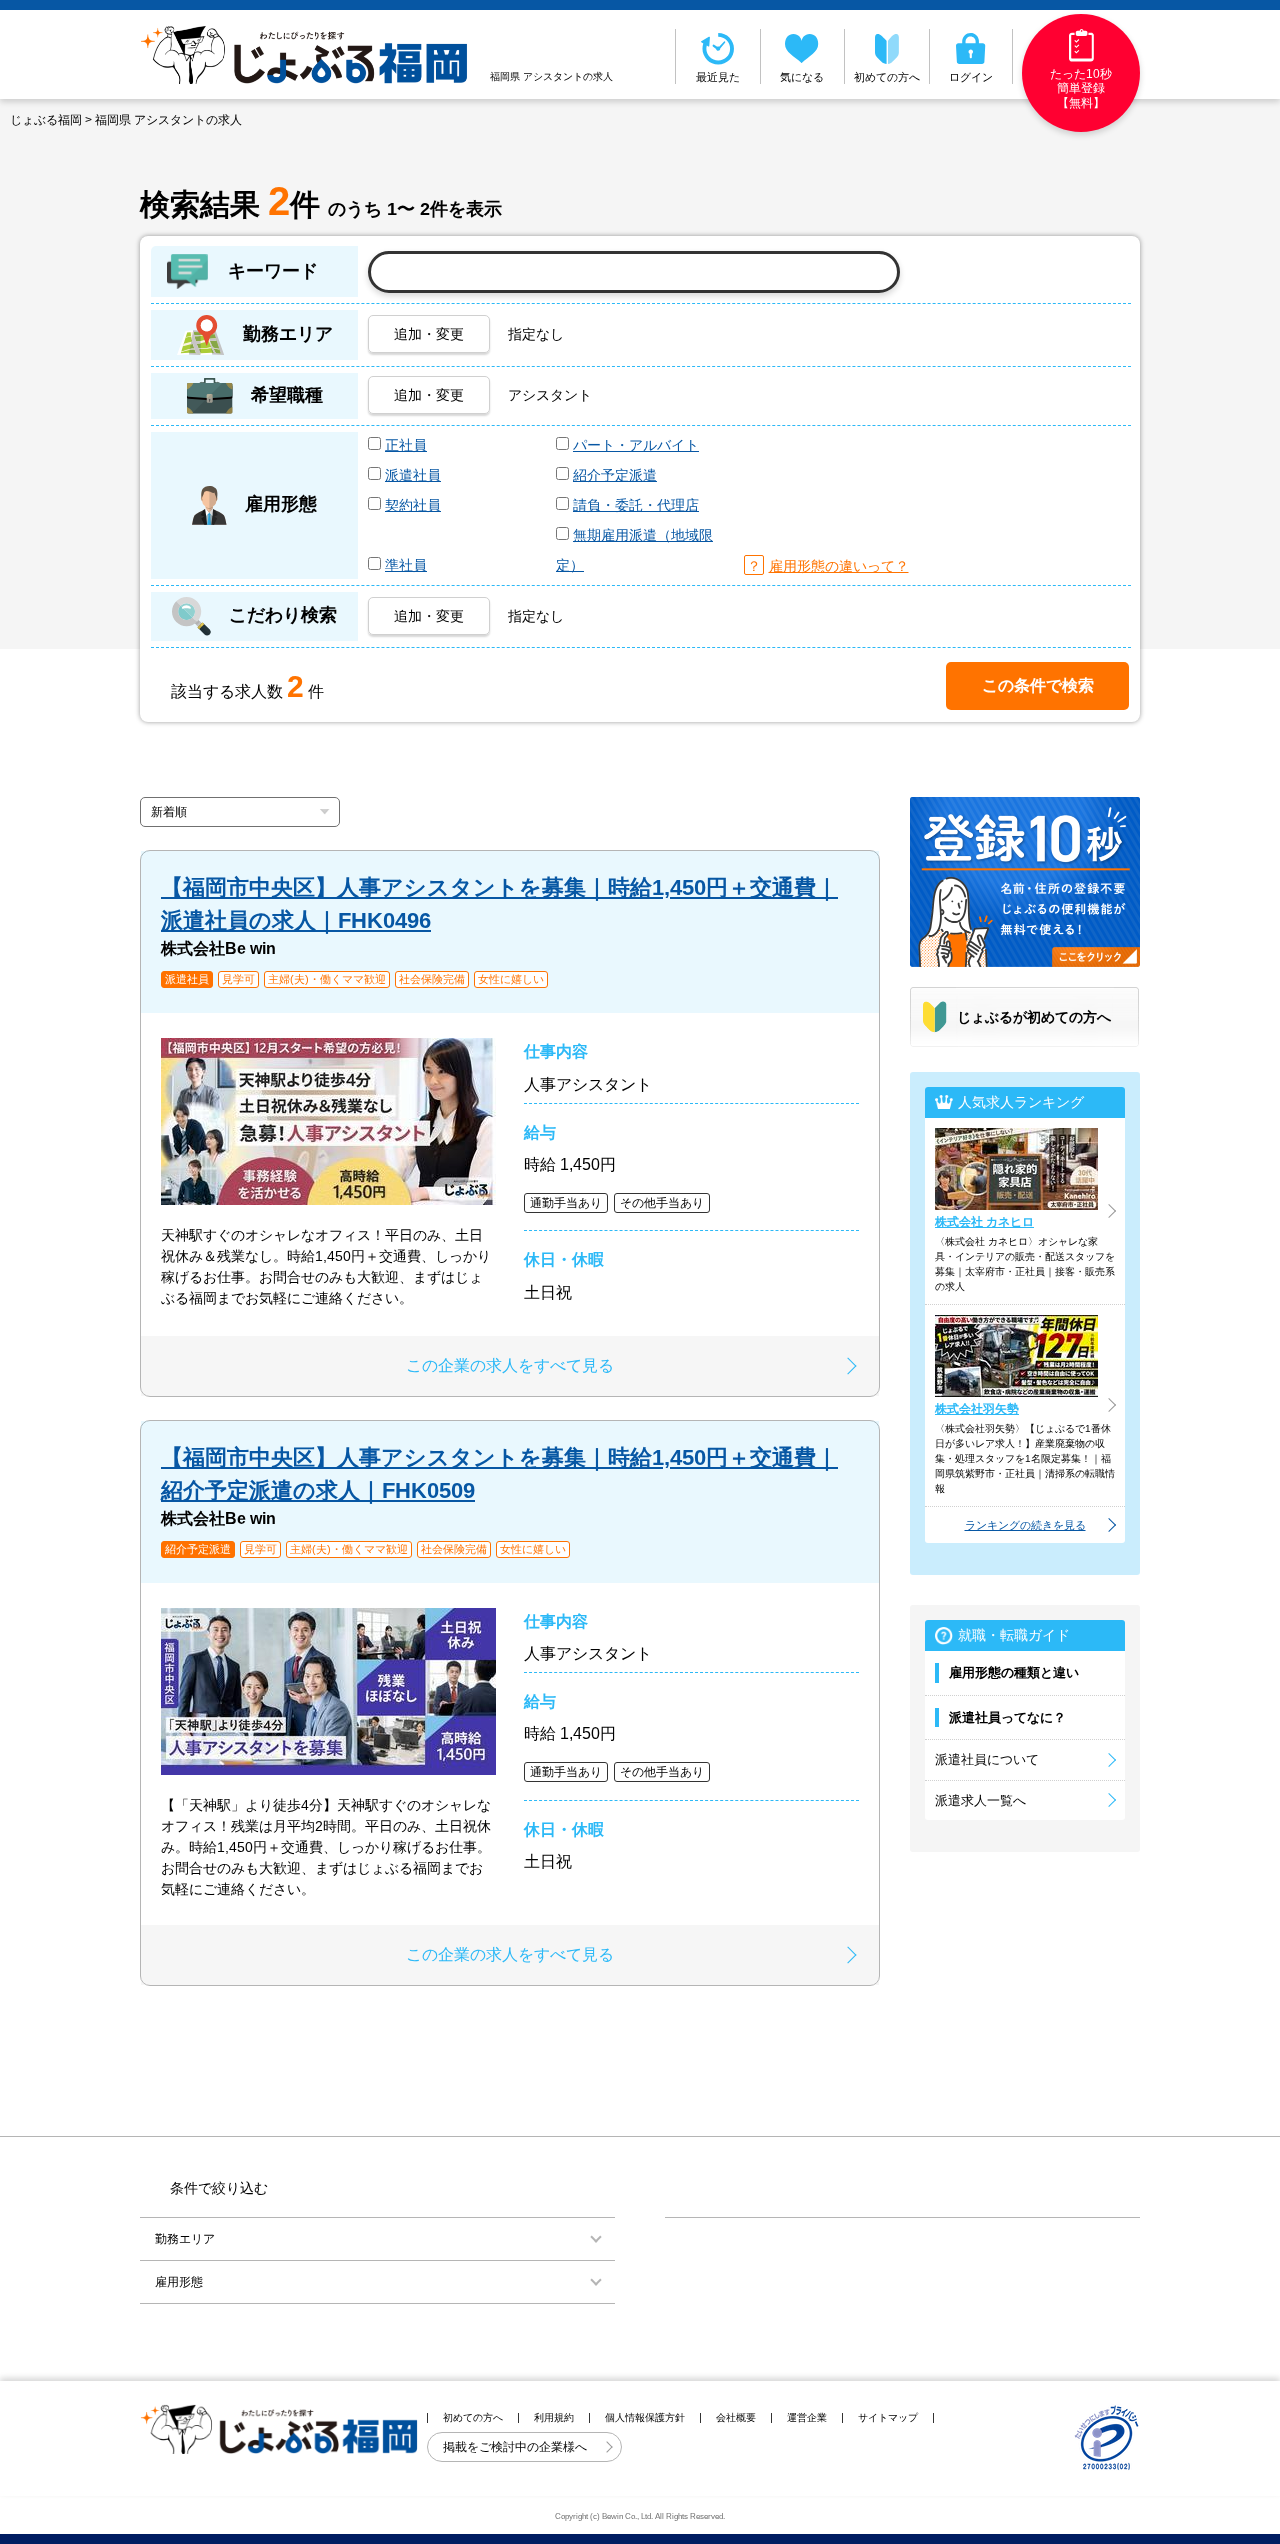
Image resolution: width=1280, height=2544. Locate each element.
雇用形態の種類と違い (1014, 1672)
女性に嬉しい (511, 979)
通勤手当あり (566, 1203)
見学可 (238, 979)
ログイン (971, 77)
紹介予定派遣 (615, 475)
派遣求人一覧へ (980, 1800)
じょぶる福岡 (46, 120)
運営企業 (807, 2417)
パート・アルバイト (636, 445)
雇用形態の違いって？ (839, 566)
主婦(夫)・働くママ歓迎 (327, 979)
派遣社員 (413, 475)
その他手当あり (662, 1203)
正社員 (406, 445)
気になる (802, 77)
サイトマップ (888, 2417)
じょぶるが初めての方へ (1034, 1017)
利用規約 (554, 2417)
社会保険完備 (432, 979)
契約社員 (413, 505)
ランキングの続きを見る (1025, 1525)
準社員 (406, 565)
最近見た (718, 77)
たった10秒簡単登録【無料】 (1081, 88)
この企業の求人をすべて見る (510, 1365)
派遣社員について (987, 1759)
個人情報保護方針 (645, 2417)
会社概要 (736, 2417)
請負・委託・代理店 (636, 505)
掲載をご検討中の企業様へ (516, 2447)
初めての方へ (887, 77)
